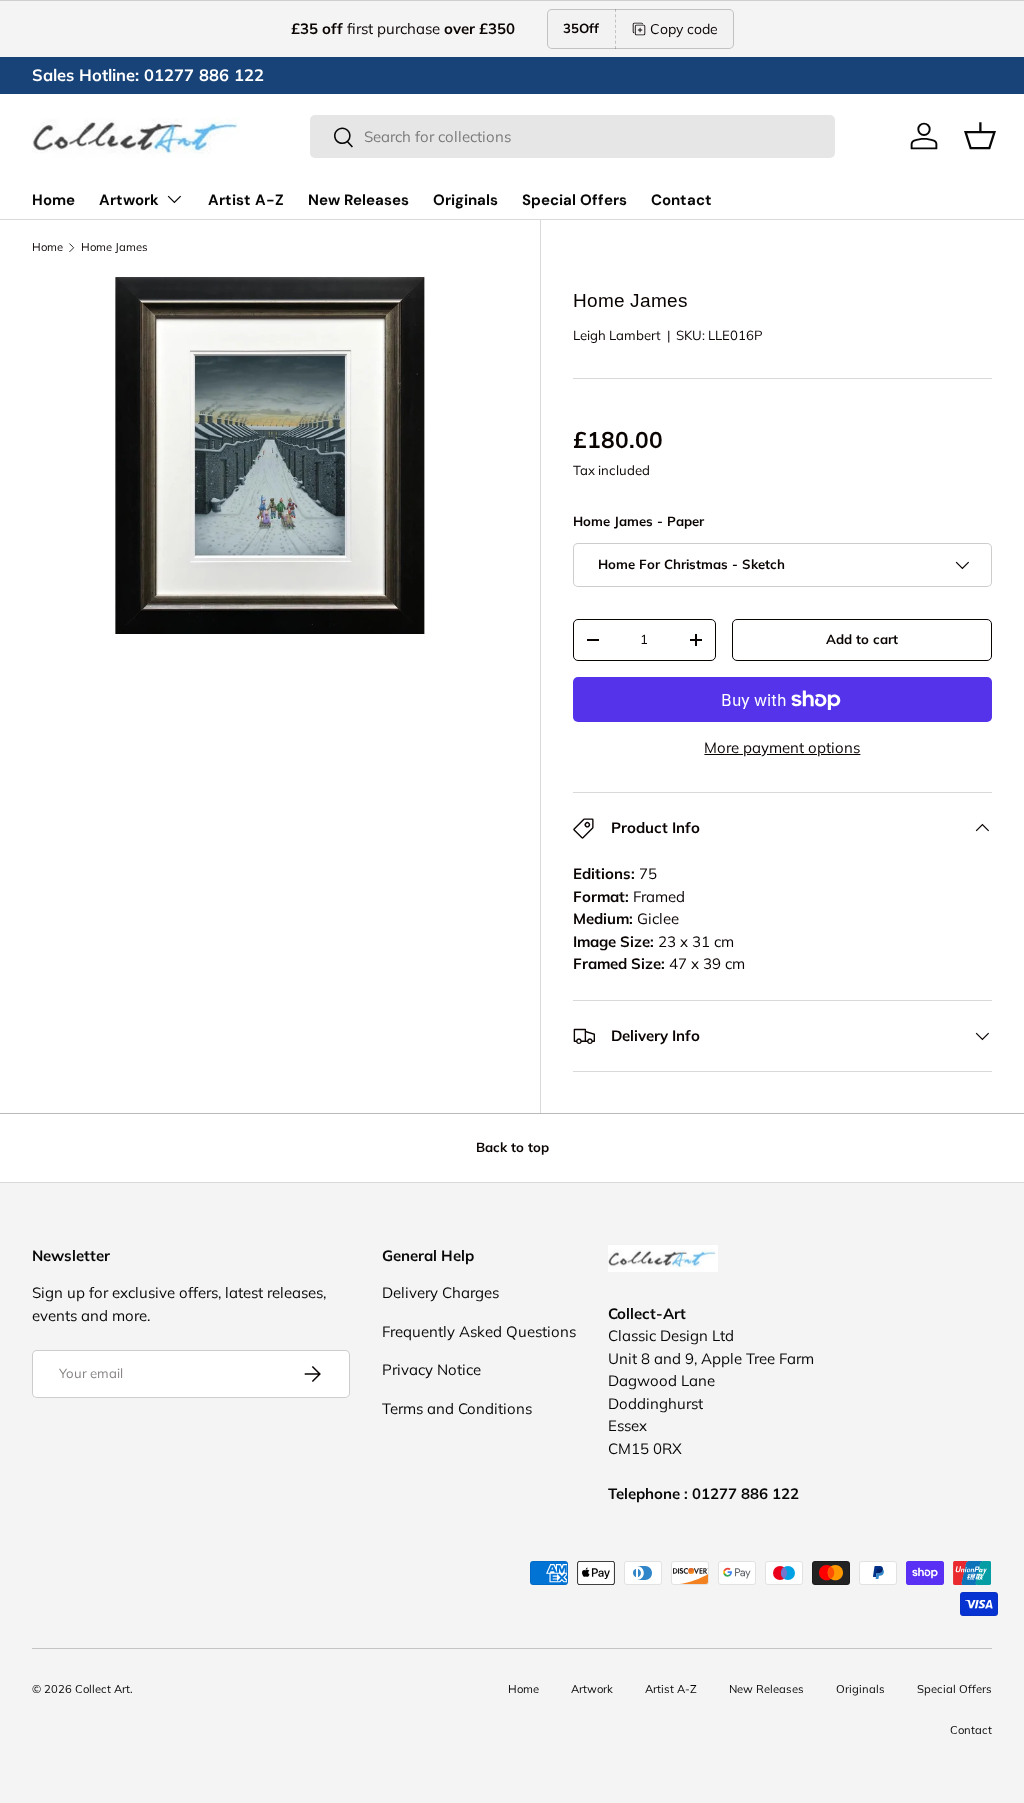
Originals (465, 200)
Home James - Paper (638, 521)
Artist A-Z (246, 200)
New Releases (358, 200)
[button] (980, 136)
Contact (681, 200)
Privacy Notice (431, 1369)
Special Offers (574, 200)
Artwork (592, 1689)
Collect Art (102, 1689)
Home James (114, 247)
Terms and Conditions (457, 1408)
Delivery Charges (440, 1292)
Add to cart (862, 639)
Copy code (684, 29)
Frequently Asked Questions (479, 1331)
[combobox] (572, 136)
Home (53, 200)
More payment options (782, 747)
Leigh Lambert (617, 335)
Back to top (512, 1147)
